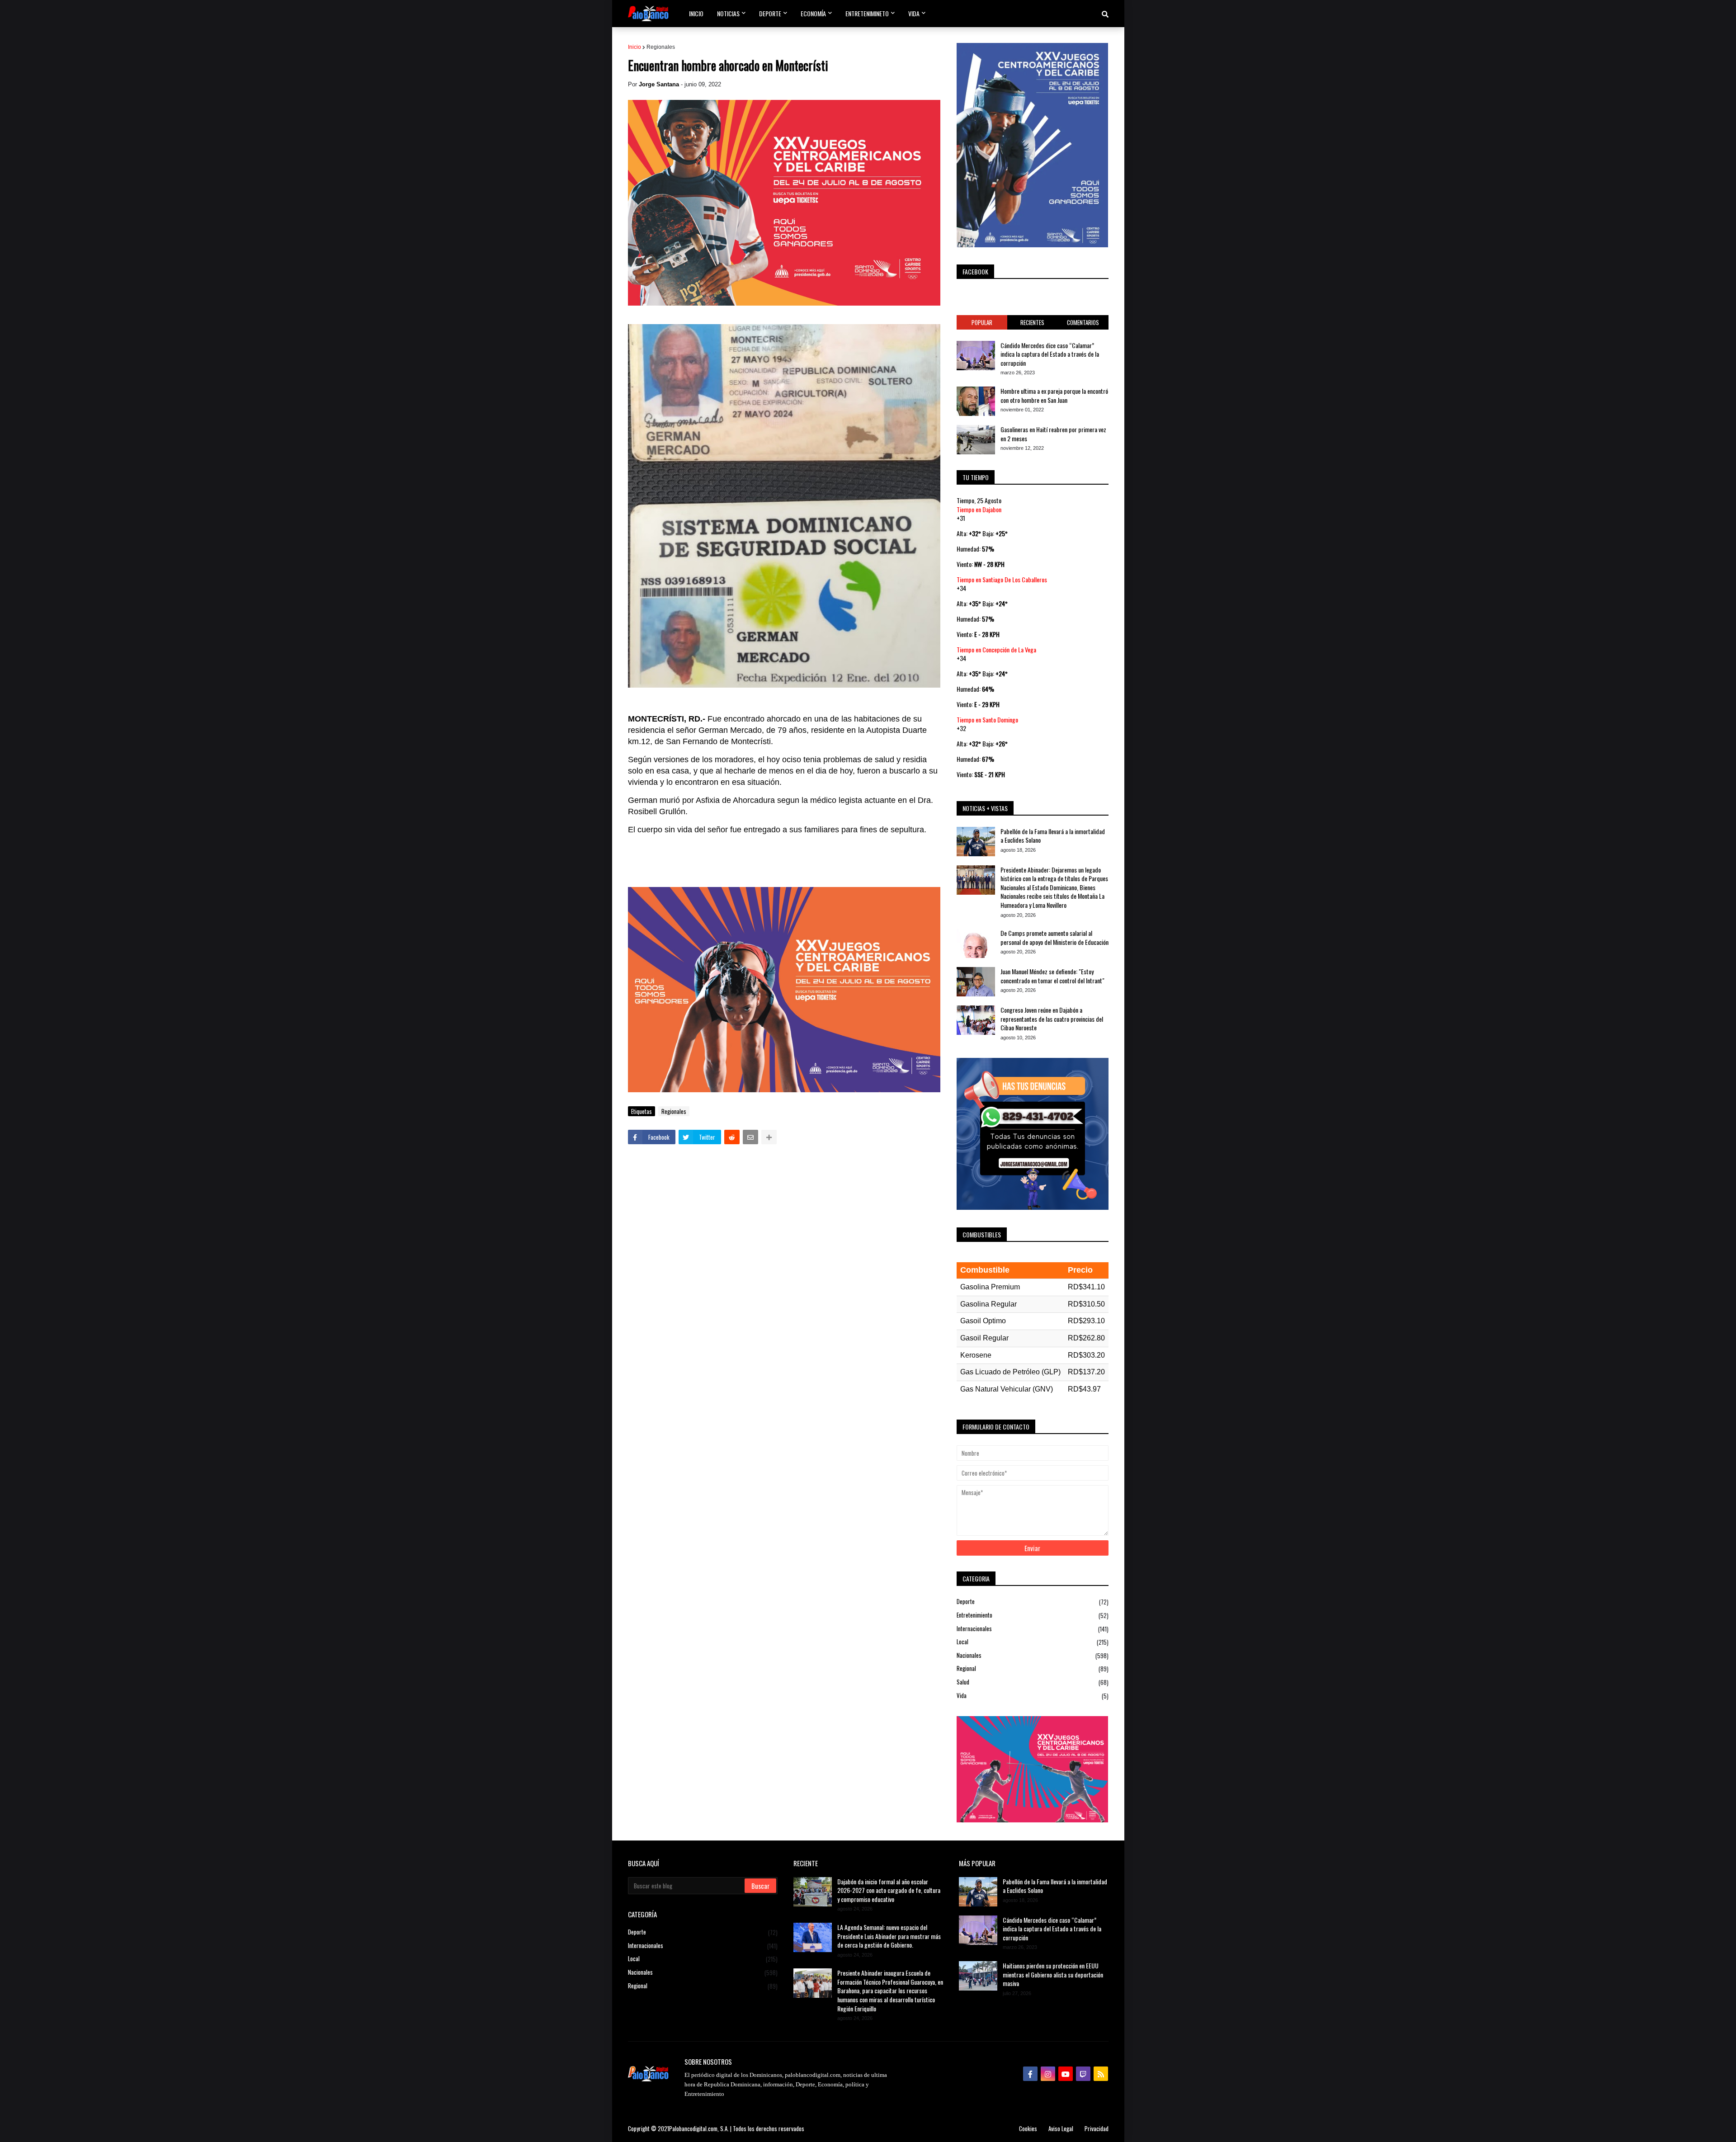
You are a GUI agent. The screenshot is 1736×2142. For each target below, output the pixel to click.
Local (1033, 1642)
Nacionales (1033, 1655)
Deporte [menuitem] (770, 13)
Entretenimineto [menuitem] (867, 13)
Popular (982, 322)
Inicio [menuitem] (696, 13)
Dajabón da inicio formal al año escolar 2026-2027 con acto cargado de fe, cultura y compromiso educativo (889, 1890)
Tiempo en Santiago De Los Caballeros (1002, 579)
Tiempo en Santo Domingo (987, 720)
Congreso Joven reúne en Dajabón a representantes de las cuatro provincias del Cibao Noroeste (1052, 1019)
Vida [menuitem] (914, 13)
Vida (1033, 1696)
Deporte (1033, 1602)
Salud (1033, 1682)
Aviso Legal (1061, 2128)
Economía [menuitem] (813, 13)
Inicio (634, 47)
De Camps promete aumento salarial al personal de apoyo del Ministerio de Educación (1054, 937)
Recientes (1032, 322)
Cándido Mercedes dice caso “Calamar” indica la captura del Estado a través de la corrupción (1050, 354)
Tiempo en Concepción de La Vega (996, 649)
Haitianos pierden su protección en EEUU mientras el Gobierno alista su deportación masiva (1053, 1975)
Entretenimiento (1033, 1615)
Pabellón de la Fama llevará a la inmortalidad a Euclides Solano (1053, 836)
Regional (1033, 1668)
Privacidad (1097, 2128)
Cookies (1028, 2128)
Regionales (661, 47)
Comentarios (1083, 322)
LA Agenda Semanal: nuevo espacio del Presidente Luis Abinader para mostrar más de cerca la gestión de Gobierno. (889, 1936)
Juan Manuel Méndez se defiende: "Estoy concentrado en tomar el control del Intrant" (1052, 976)
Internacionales (1033, 1629)
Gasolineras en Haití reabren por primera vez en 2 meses (1053, 434)
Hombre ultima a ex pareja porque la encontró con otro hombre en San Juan (1054, 395)
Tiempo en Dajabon (979, 509)
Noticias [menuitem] (728, 13)
